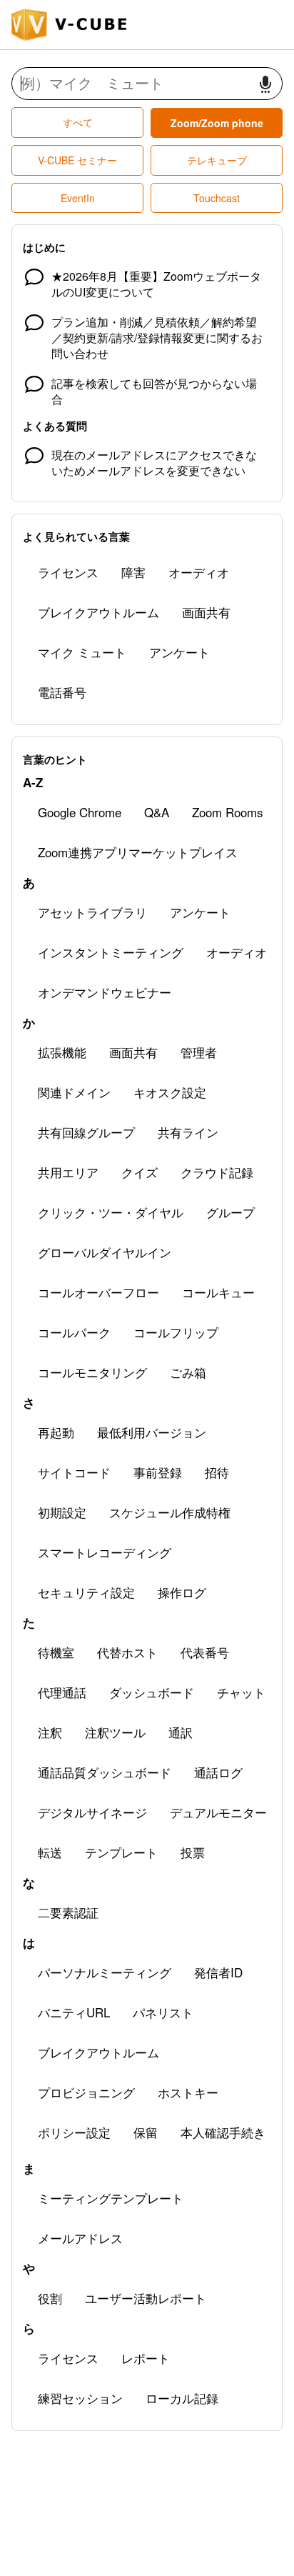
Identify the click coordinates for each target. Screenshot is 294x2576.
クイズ (140, 1172)
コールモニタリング (92, 1372)
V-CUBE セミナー (77, 160)
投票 (193, 1852)
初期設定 (62, 1512)
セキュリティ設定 (86, 1592)
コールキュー (218, 1292)
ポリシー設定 (74, 2132)
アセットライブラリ (92, 912)
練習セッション (80, 2398)
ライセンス (68, 572)
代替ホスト (127, 1652)
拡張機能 (62, 1052)
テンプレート (121, 1852)
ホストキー (188, 2092)
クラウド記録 (217, 1172)
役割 (50, 2298)
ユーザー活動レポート (146, 2298)
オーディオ (199, 572)
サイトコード (74, 1472)
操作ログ (182, 1592)
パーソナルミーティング (105, 1972)
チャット (241, 1692)
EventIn (78, 198)
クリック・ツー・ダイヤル (111, 1212)
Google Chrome (80, 812)
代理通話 (62, 1692)
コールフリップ (176, 1332)
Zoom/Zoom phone (217, 123)
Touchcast (217, 198)
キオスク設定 (170, 1092)
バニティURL (74, 2012)
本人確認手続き (223, 2132)
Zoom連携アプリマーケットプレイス (138, 852)
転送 (50, 1852)
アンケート (179, 652)
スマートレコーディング (105, 1552)
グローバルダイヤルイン (105, 1252)
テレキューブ (217, 160)
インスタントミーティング (111, 952)
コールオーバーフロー (98, 1292)
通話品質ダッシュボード (105, 1772)
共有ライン (188, 1132)
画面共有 (206, 612)
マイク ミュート (82, 652)
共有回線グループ (86, 1132)
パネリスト (163, 2012)
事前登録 (158, 1472)
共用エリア (68, 1172)
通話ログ (218, 1772)
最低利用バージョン (152, 1432)
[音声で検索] (265, 84)
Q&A (157, 812)
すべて (78, 122)
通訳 (181, 1732)
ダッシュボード (152, 1692)
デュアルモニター (218, 1812)
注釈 (50, 1732)
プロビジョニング (86, 2092)
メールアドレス (80, 2238)
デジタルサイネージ (92, 1812)
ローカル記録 (182, 2398)
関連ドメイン (74, 1092)
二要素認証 (68, 1912)
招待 (217, 1472)
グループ (230, 1212)
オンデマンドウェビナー (105, 992)
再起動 (56, 1432)
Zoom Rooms (228, 812)
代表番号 (205, 1652)
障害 (133, 572)
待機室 (56, 1652)
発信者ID (218, 1972)
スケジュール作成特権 (170, 1512)
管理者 (199, 1052)
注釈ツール (115, 1732)
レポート (146, 2358)
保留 (146, 2132)
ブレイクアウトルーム (98, 612)
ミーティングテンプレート (111, 2198)
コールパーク (74, 1332)
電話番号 (62, 692)
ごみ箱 (188, 1372)
